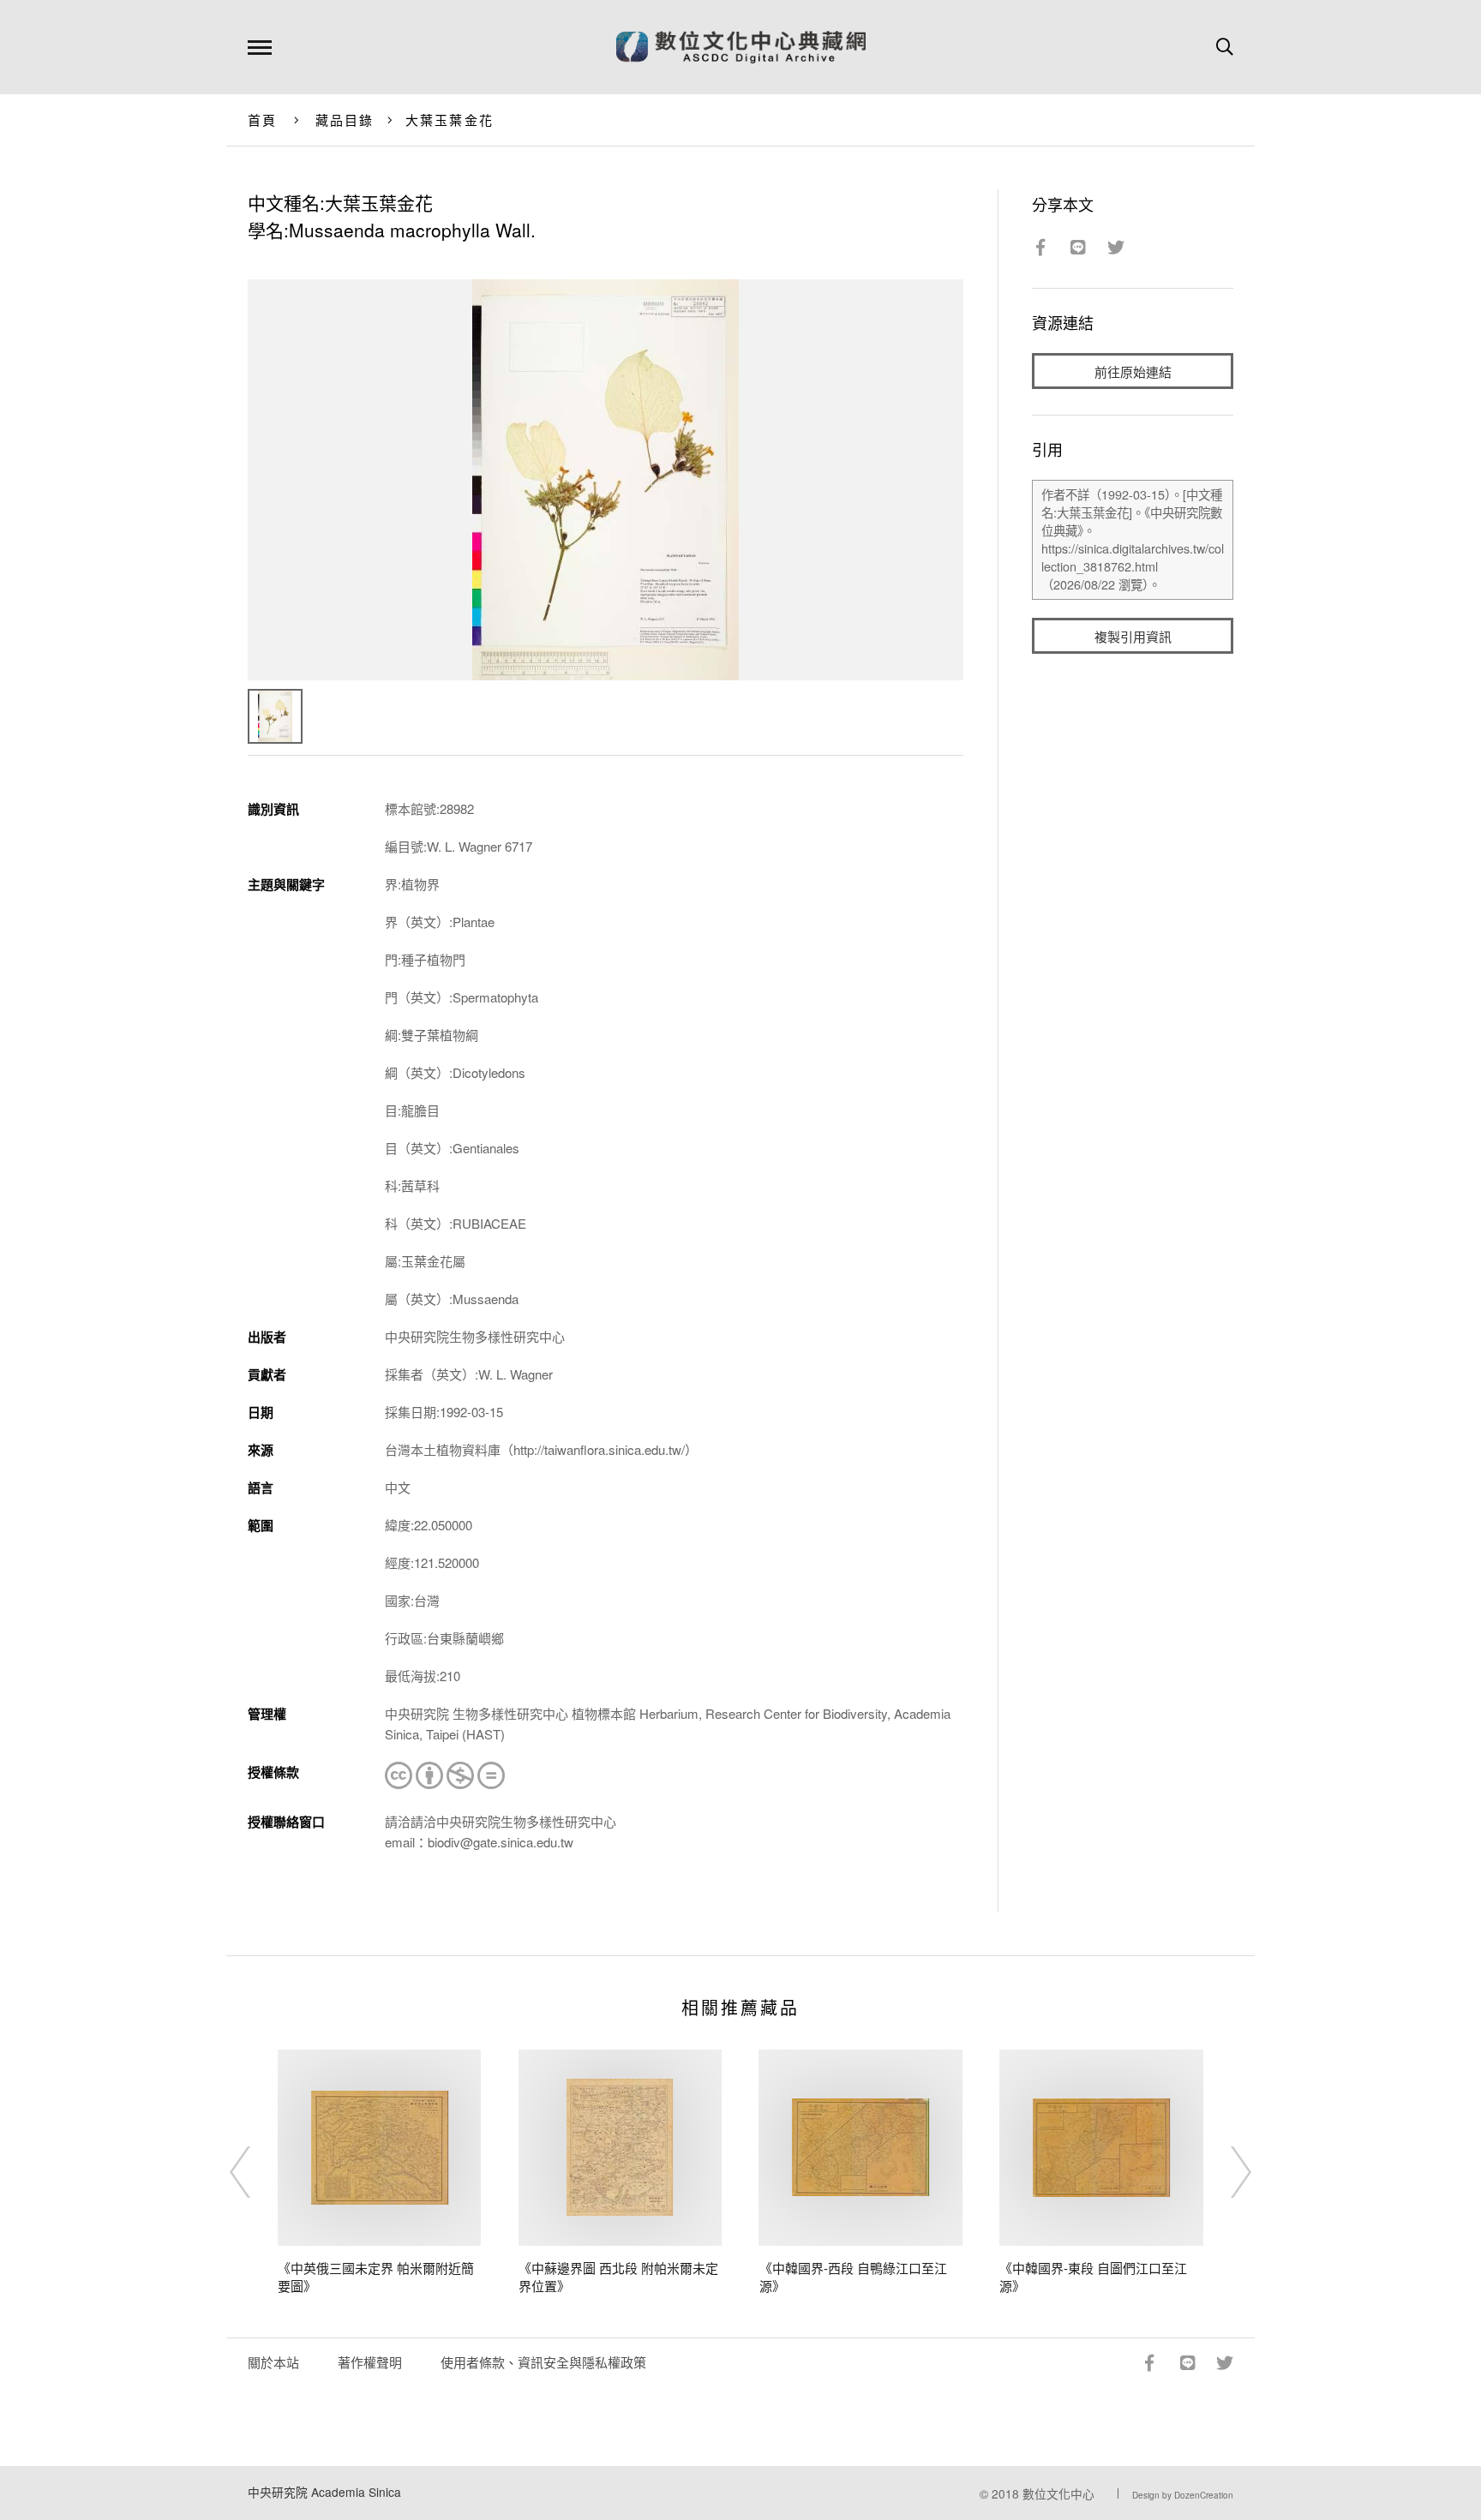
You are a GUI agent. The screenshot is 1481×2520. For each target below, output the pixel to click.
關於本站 (273, 2362)
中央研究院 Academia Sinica (324, 2492)
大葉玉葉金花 (450, 120)
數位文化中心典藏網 (741, 47)
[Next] (1226, 2172)
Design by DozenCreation (1183, 2495)
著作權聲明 (370, 2362)
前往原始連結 (1133, 371)
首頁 (263, 120)
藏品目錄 (345, 120)
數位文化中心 (1058, 2493)
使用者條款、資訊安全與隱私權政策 (543, 2362)
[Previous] (255, 2172)
